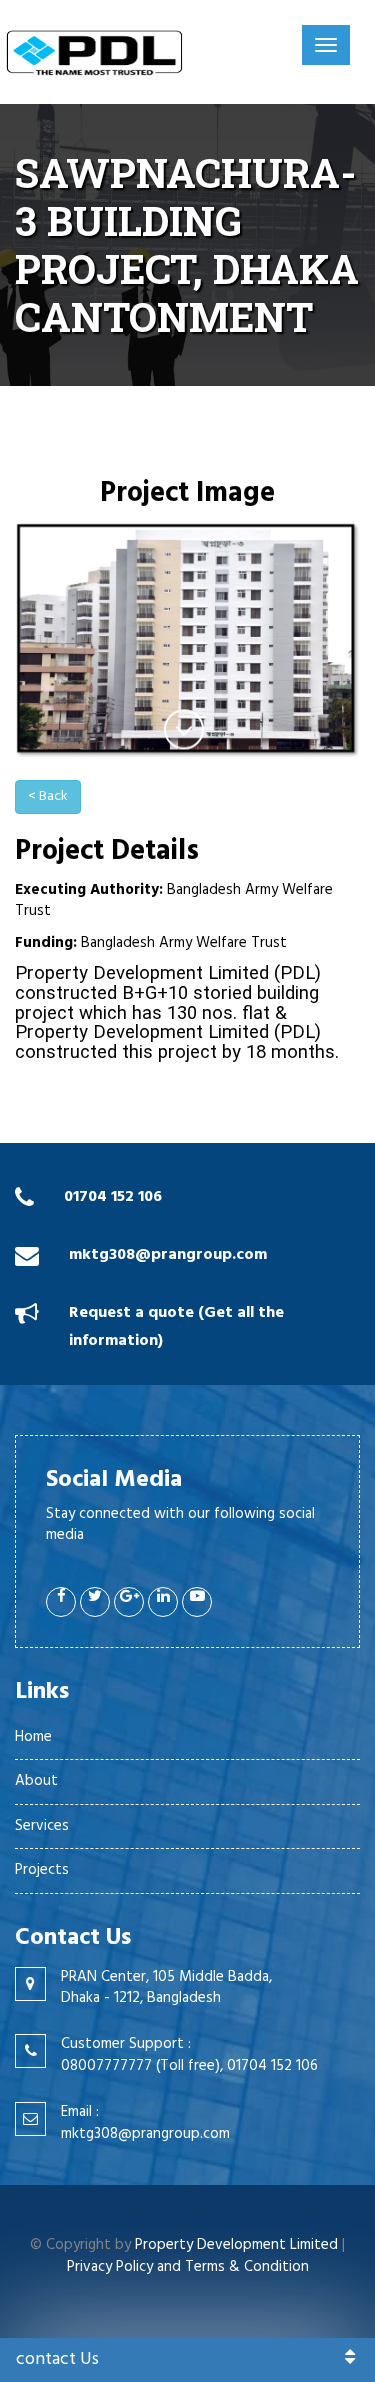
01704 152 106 (113, 1197)
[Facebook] (61, 1602)
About (36, 1781)
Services (42, 1826)
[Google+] (129, 1602)
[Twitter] (95, 1602)
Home (33, 1737)
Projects (42, 1870)
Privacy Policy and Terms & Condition (188, 2267)
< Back (48, 796)
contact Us (57, 2359)
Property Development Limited (236, 2245)
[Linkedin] (163, 1602)
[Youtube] (197, 1602)
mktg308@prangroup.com (168, 1255)
